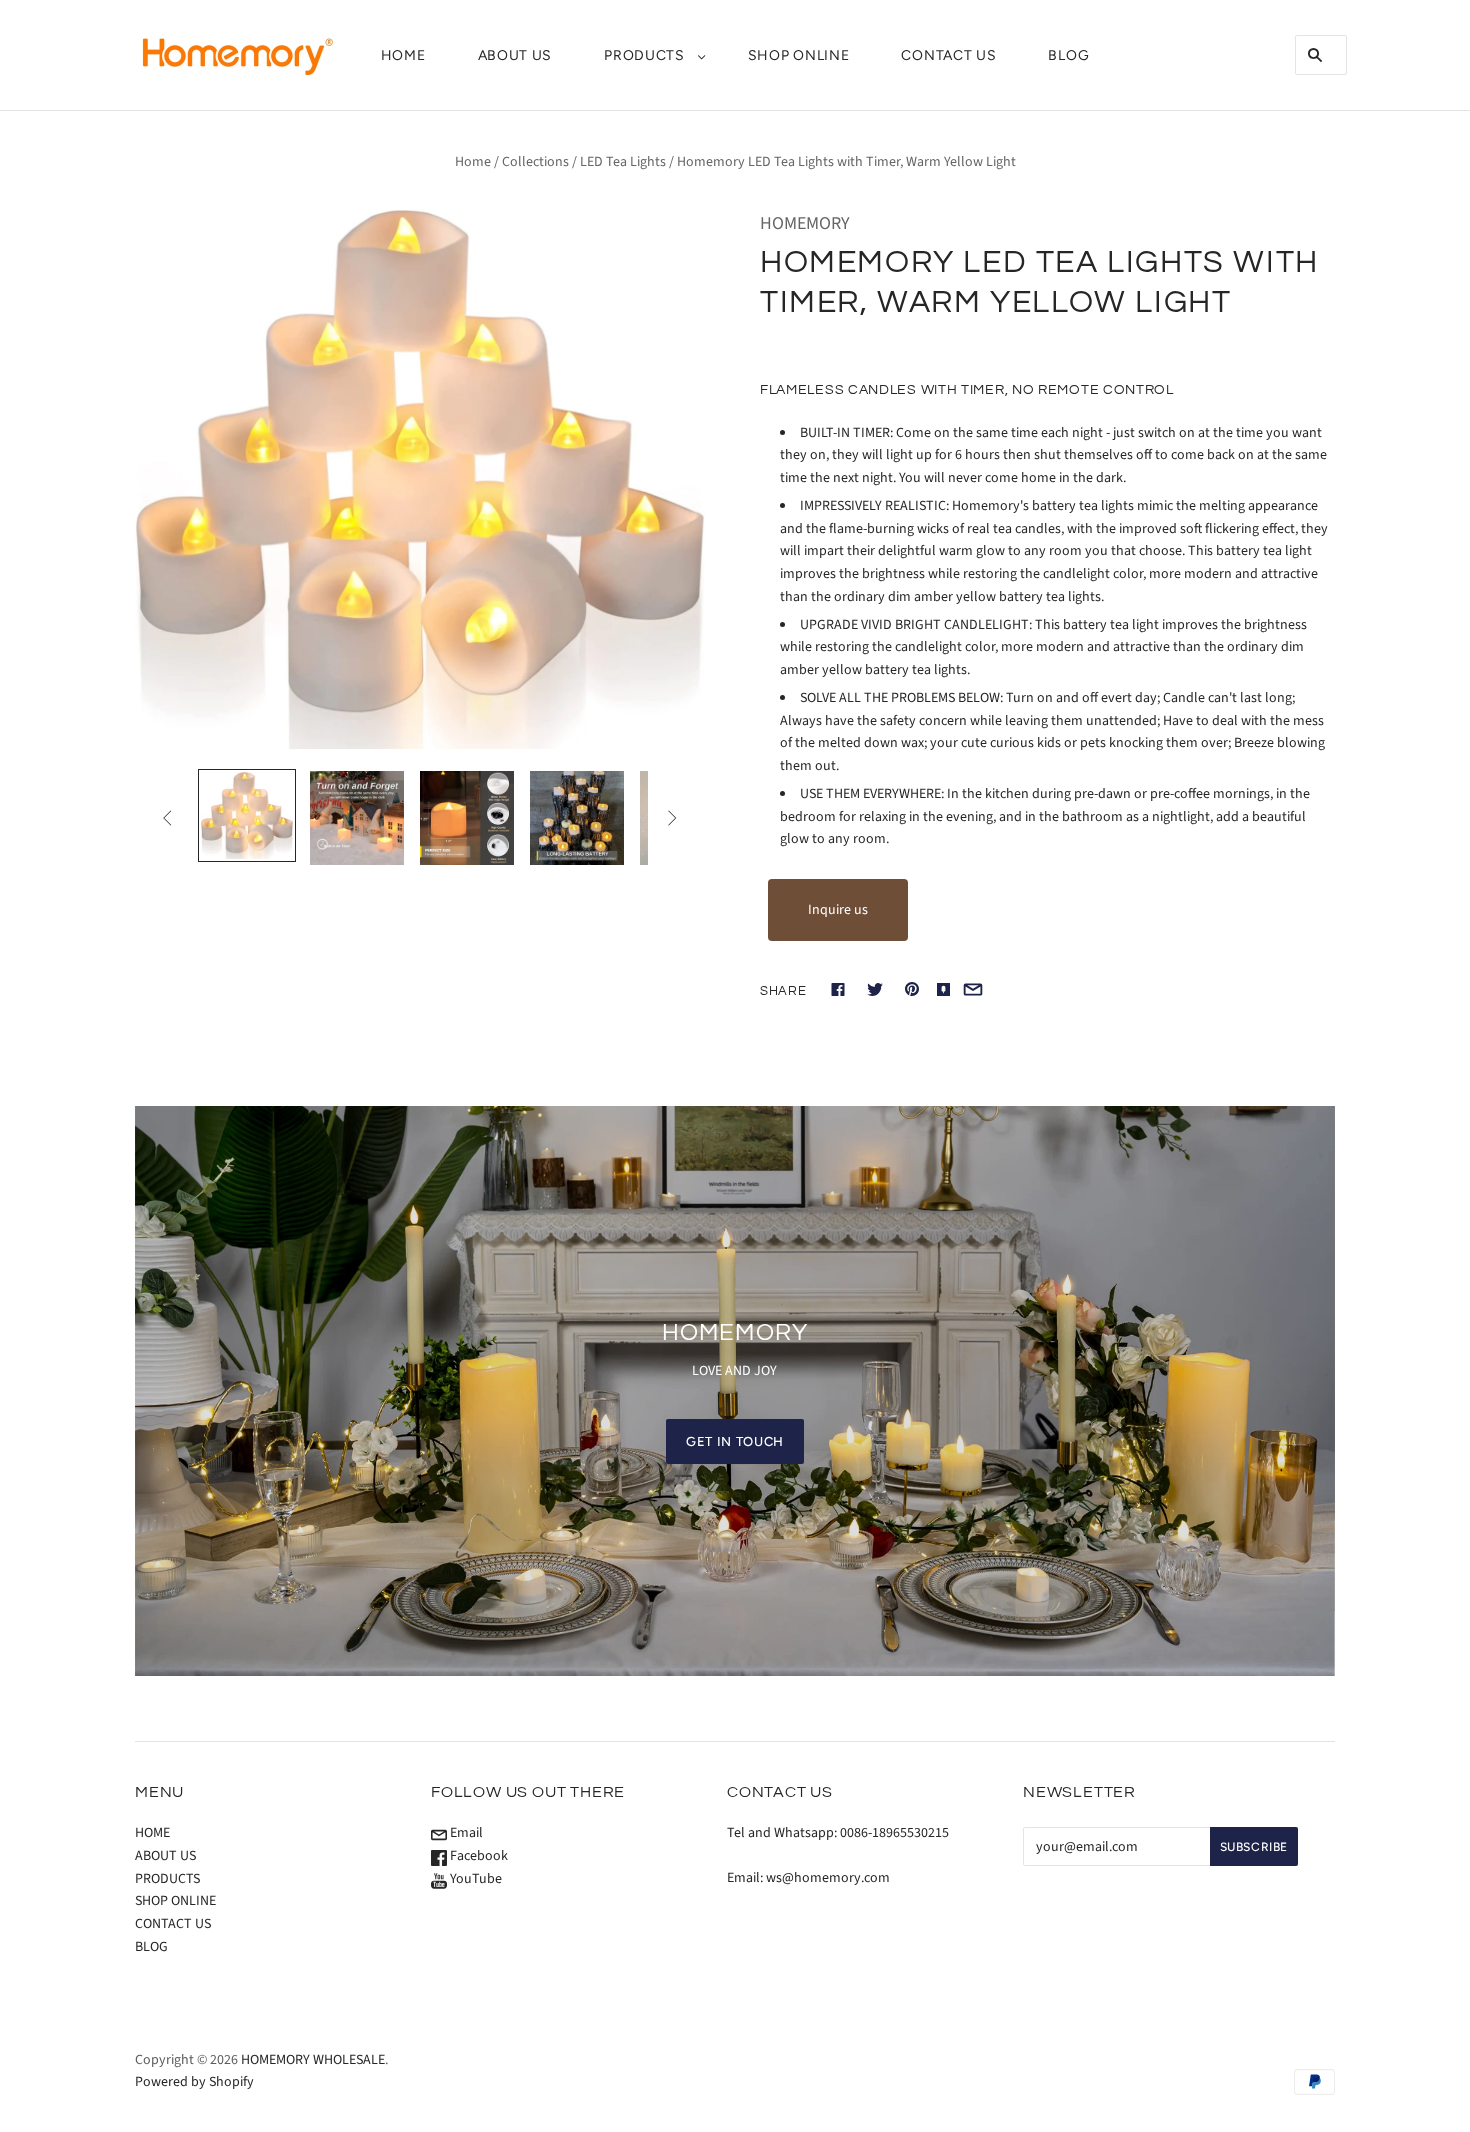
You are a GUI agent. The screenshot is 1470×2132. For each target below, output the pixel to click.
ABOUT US (515, 55)
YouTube (474, 1879)
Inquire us (838, 910)
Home (473, 162)
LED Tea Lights (623, 162)
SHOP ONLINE (799, 55)
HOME (403, 55)
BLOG (1068, 55)
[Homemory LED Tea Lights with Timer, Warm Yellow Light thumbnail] (247, 815)
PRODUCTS (644, 55)
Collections (535, 162)
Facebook (477, 1856)
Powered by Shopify (194, 2082)
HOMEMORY (805, 223)
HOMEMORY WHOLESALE (313, 2060)
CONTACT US (948, 55)
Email (465, 1833)
